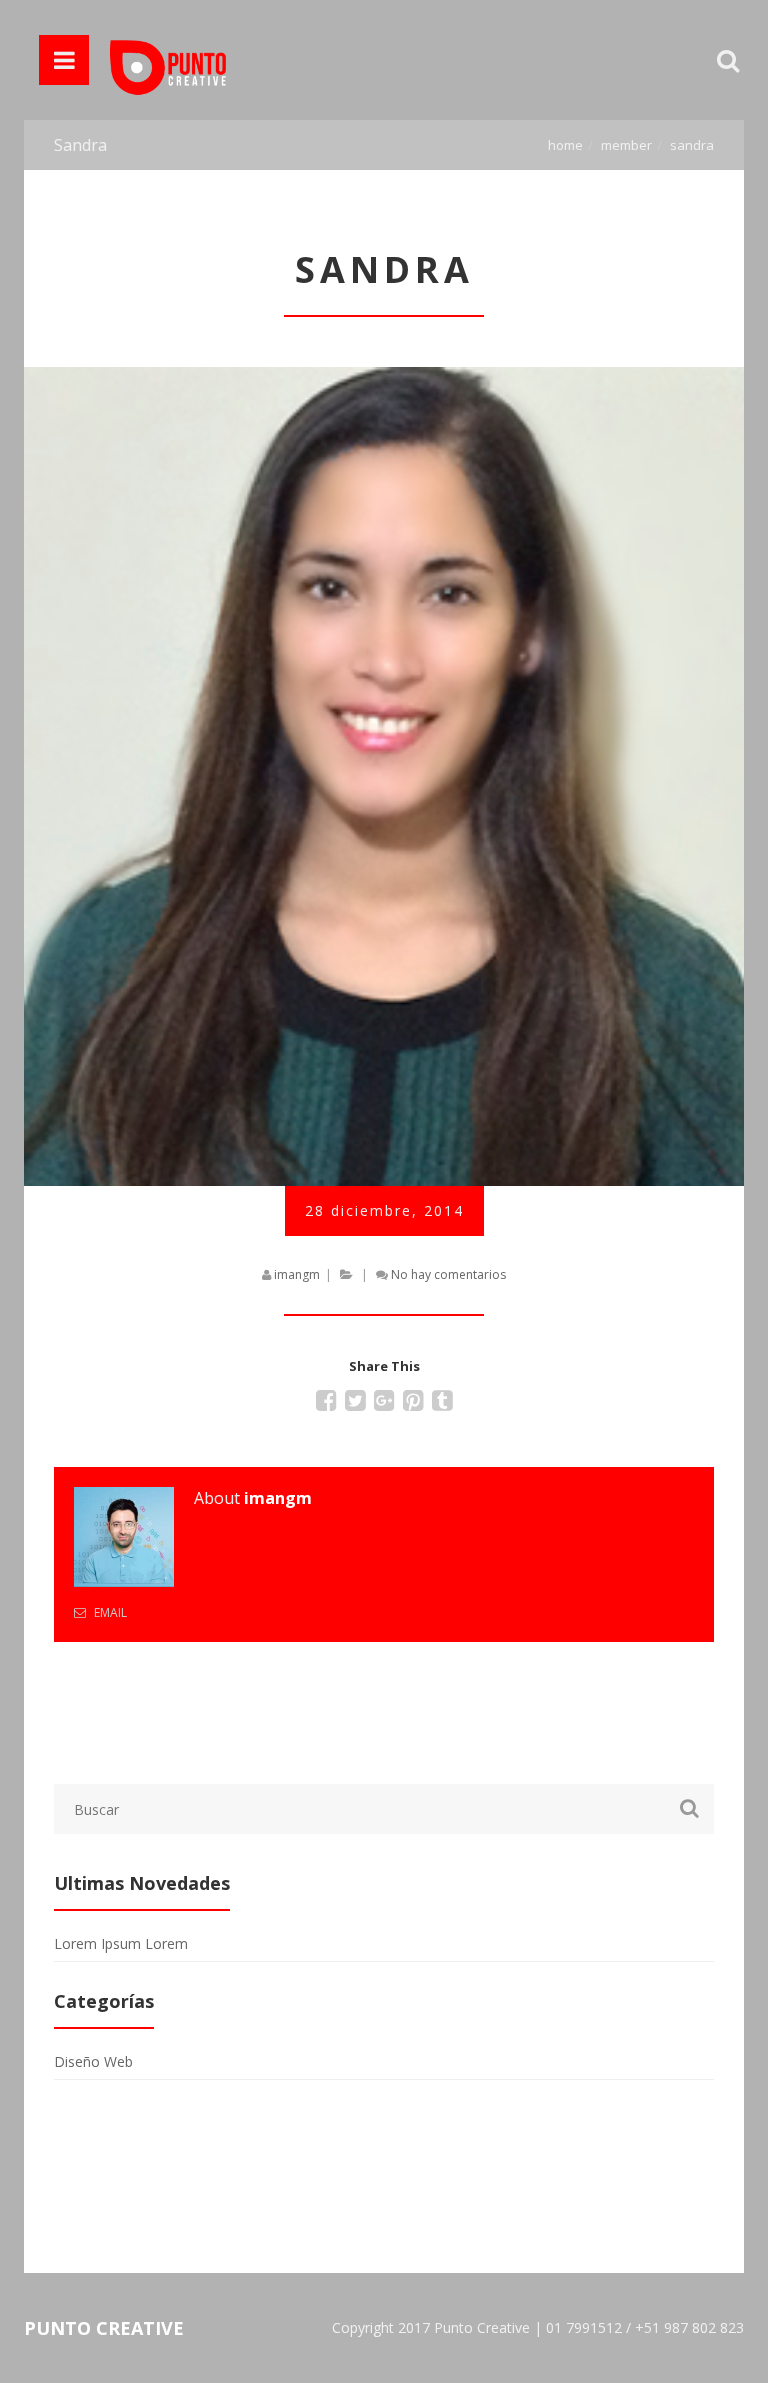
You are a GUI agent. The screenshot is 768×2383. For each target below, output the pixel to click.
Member (626, 145)
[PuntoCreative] (169, 60)
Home (565, 145)
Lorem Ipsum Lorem (121, 1943)
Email (109, 1612)
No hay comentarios (448, 1274)
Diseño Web (93, 2061)
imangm (297, 1274)
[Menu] (64, 60)
